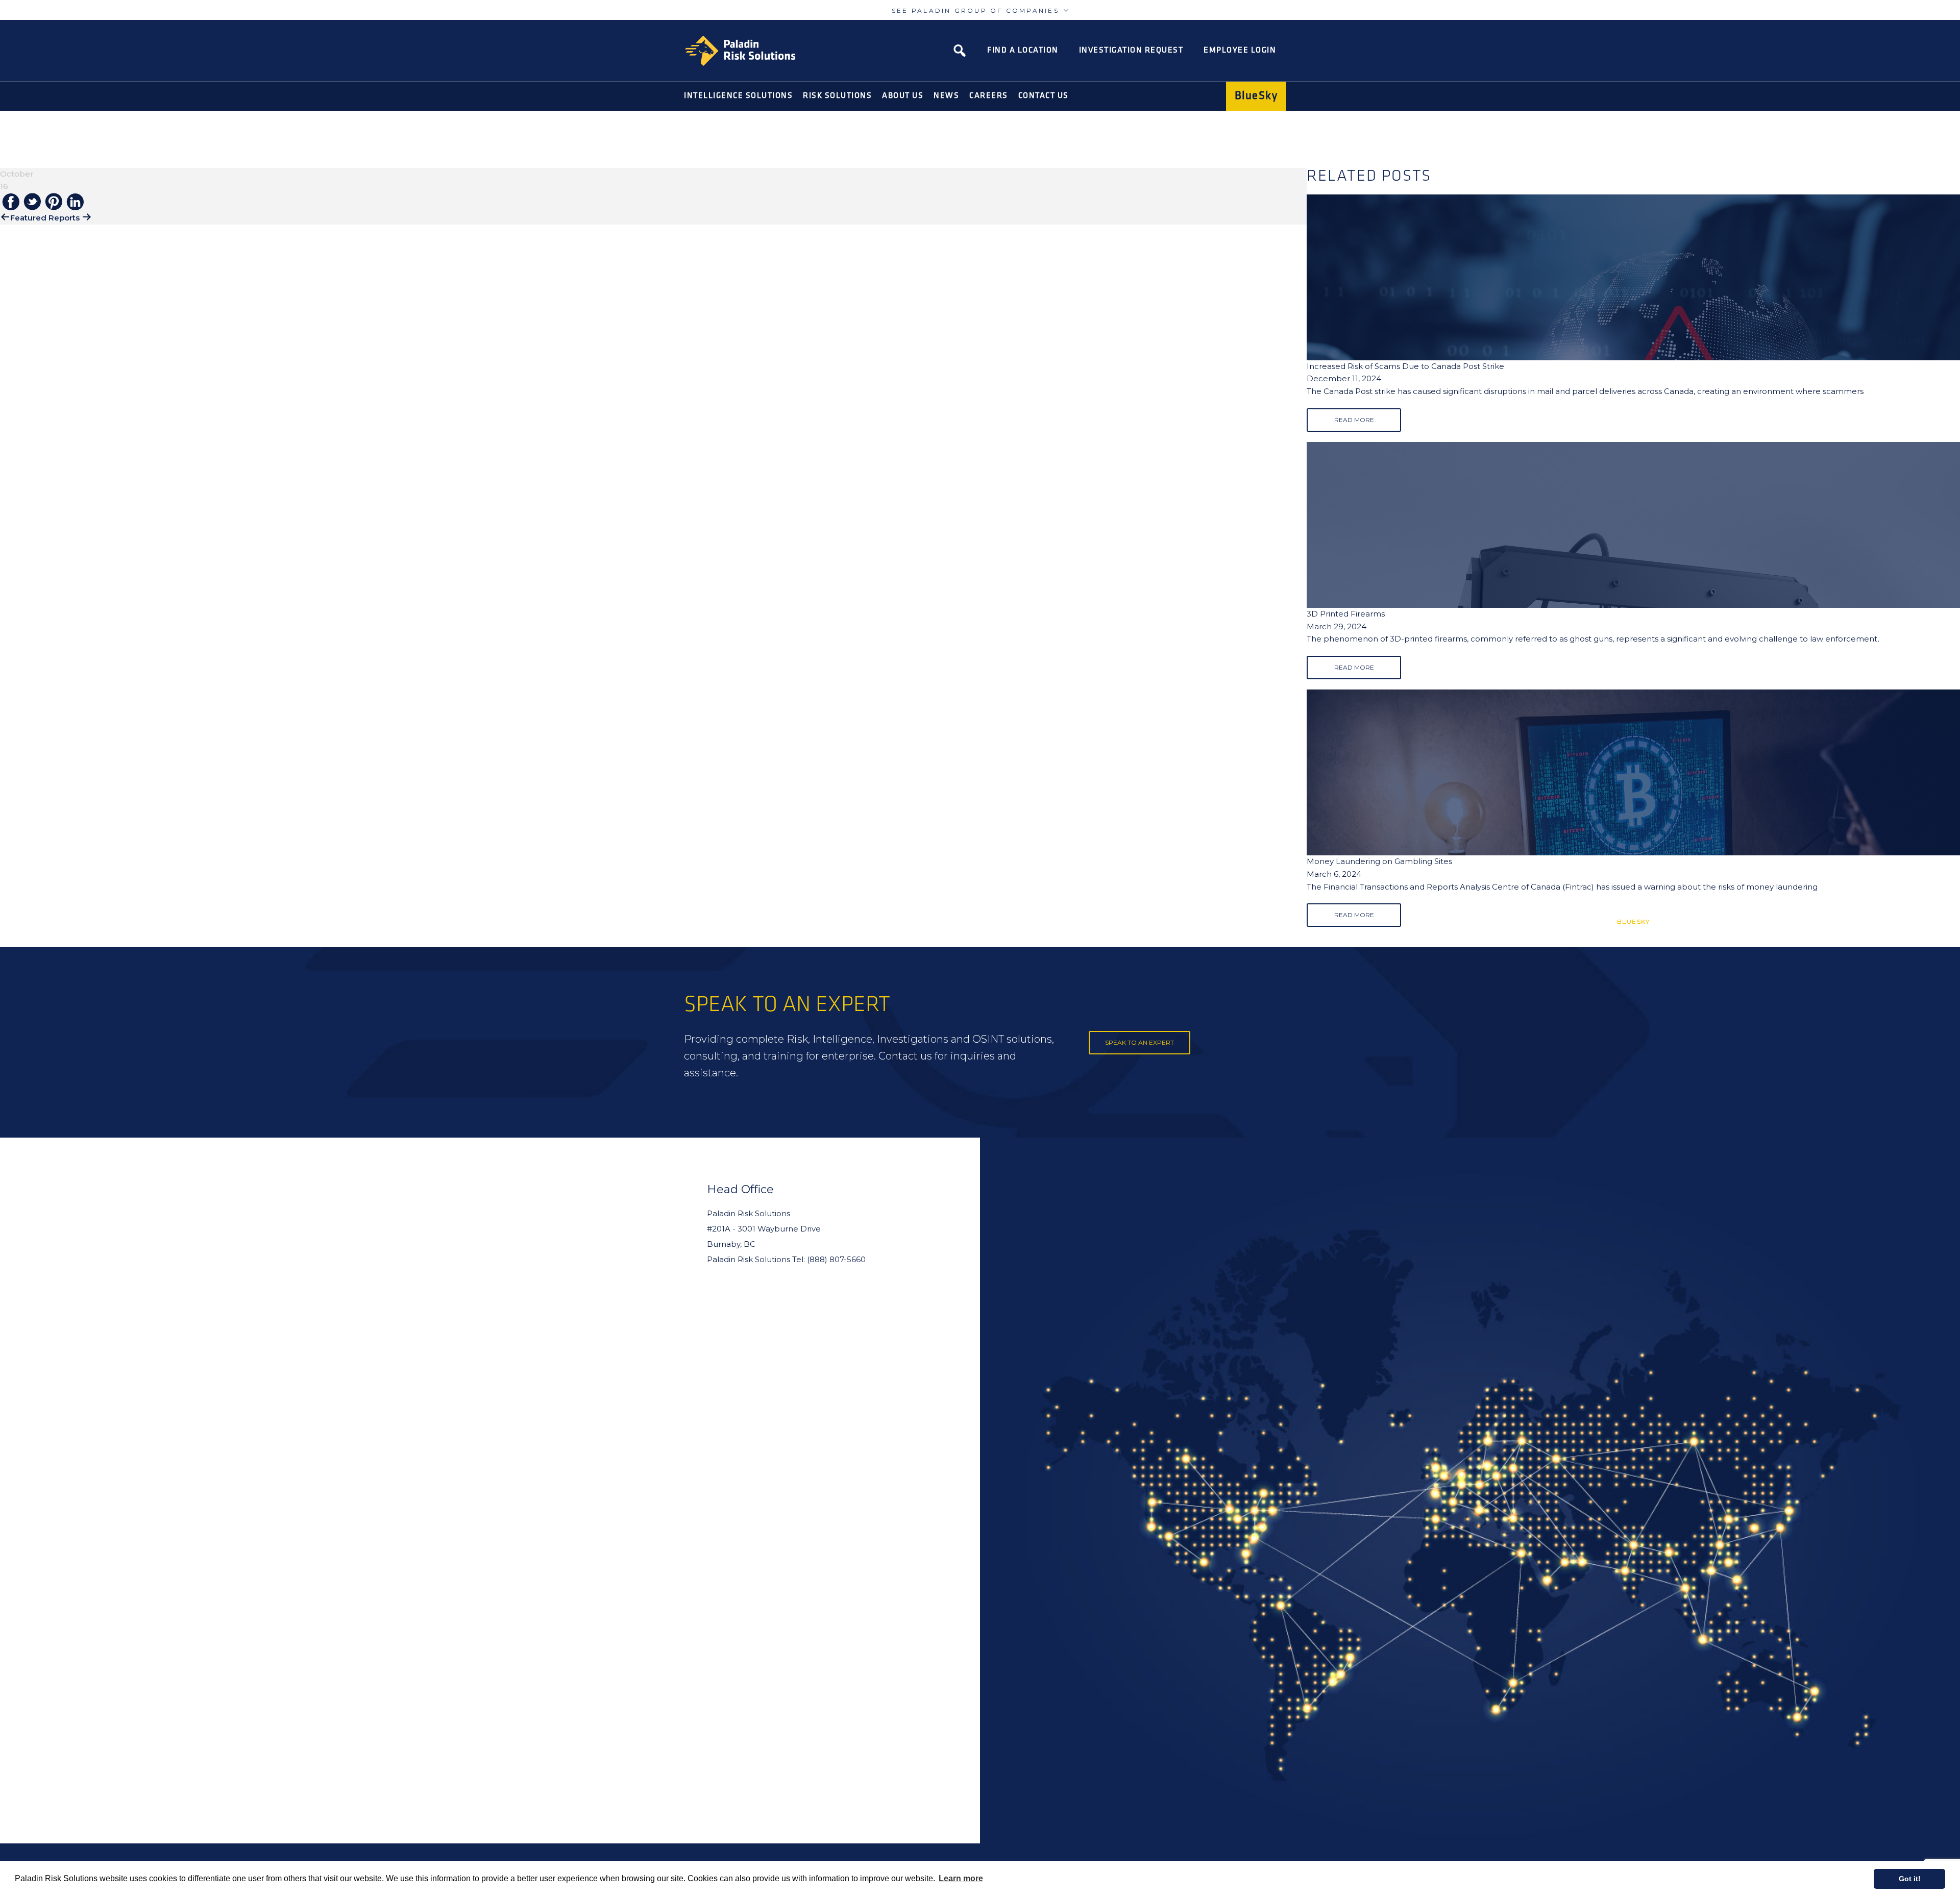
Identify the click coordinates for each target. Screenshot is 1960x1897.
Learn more (961, 1878)
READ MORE (1354, 420)
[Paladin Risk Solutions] (740, 51)
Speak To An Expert (1140, 1042)
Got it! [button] (1910, 1879)
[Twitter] (32, 202)
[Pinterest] (54, 202)
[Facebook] (11, 203)
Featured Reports (45, 218)
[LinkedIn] (75, 203)
